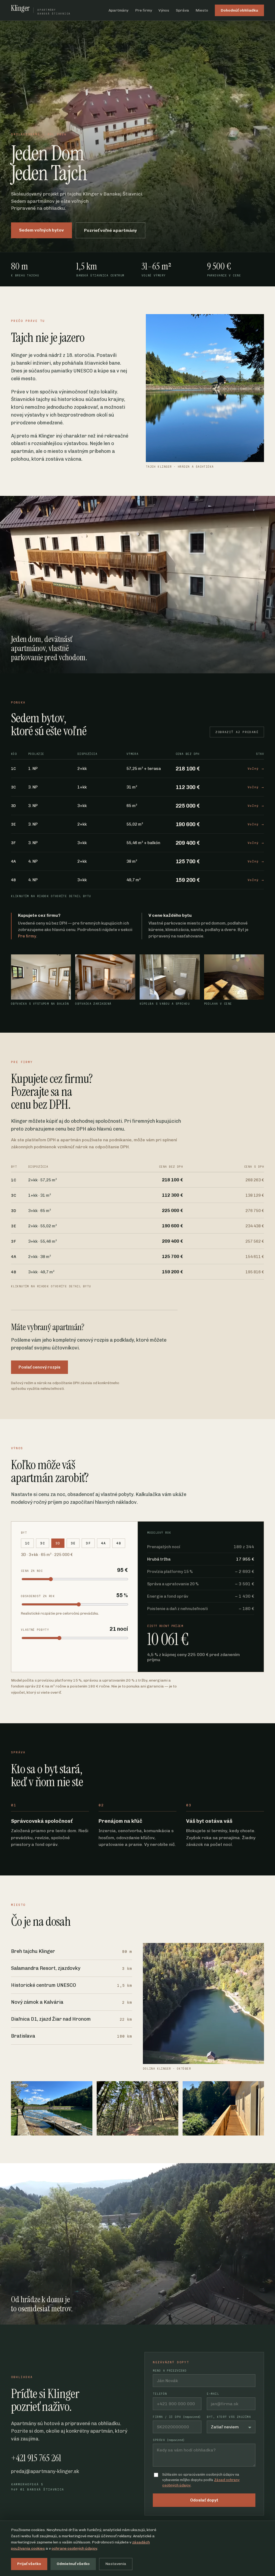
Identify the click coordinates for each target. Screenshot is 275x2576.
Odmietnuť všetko (73, 2564)
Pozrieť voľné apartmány (111, 230)
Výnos (164, 10)
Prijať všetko (29, 2564)
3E (73, 1543)
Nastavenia (116, 2564)
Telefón (160, 2394)
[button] (137, 769)
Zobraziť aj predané (237, 732)
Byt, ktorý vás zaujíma (229, 2417)
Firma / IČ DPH (177, 2417)
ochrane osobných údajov (74, 2548)
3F (88, 1543)
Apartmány (118, 10)
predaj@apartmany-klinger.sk (45, 2471)
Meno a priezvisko (170, 2371)
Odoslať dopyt (204, 2500)
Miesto (202, 10)
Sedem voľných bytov (41, 230)
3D (58, 1543)
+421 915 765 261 (36, 2458)
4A (104, 1543)
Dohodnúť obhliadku (239, 10)
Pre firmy (144, 10)
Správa (182, 10)
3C (43, 1543)
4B (119, 1543)
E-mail (213, 2394)
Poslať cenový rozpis (39, 1367)
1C (28, 1543)
